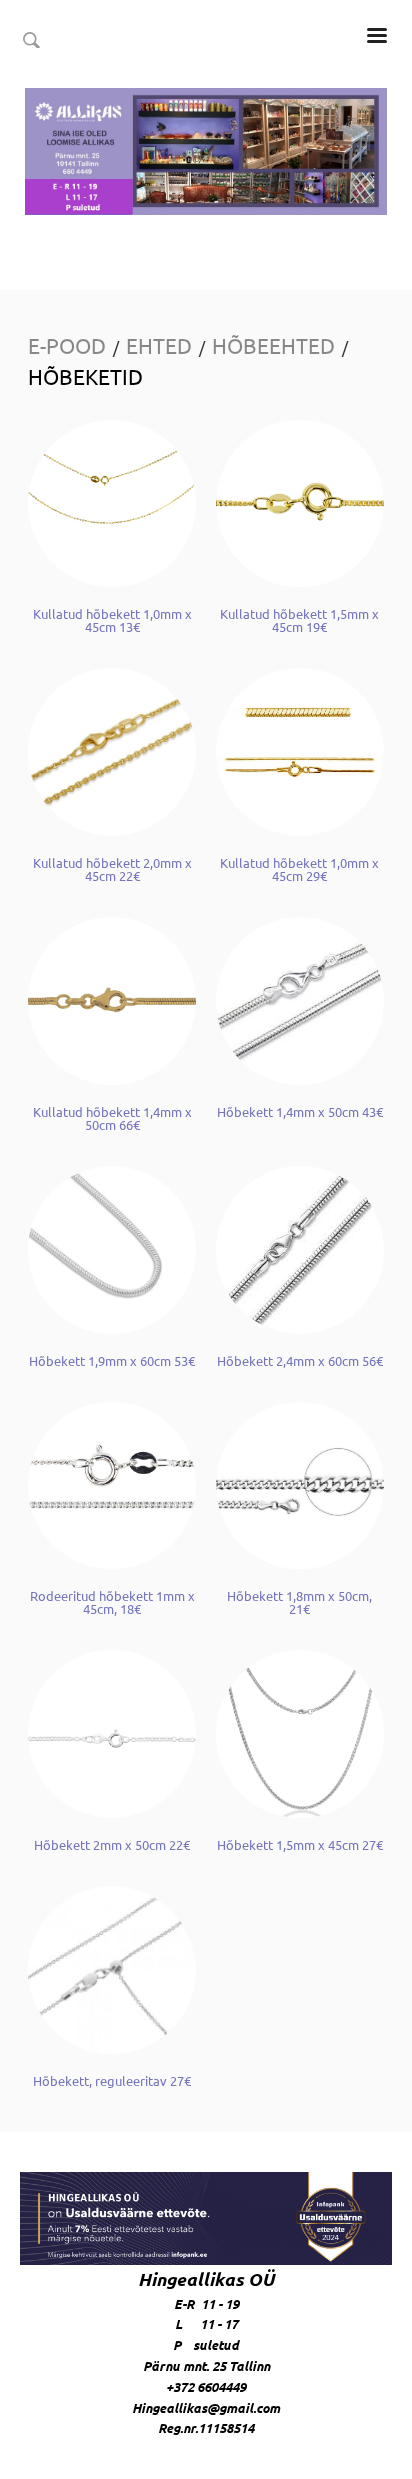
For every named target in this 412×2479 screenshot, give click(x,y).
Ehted (159, 345)
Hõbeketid (85, 376)
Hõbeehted (273, 345)
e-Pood (67, 345)
